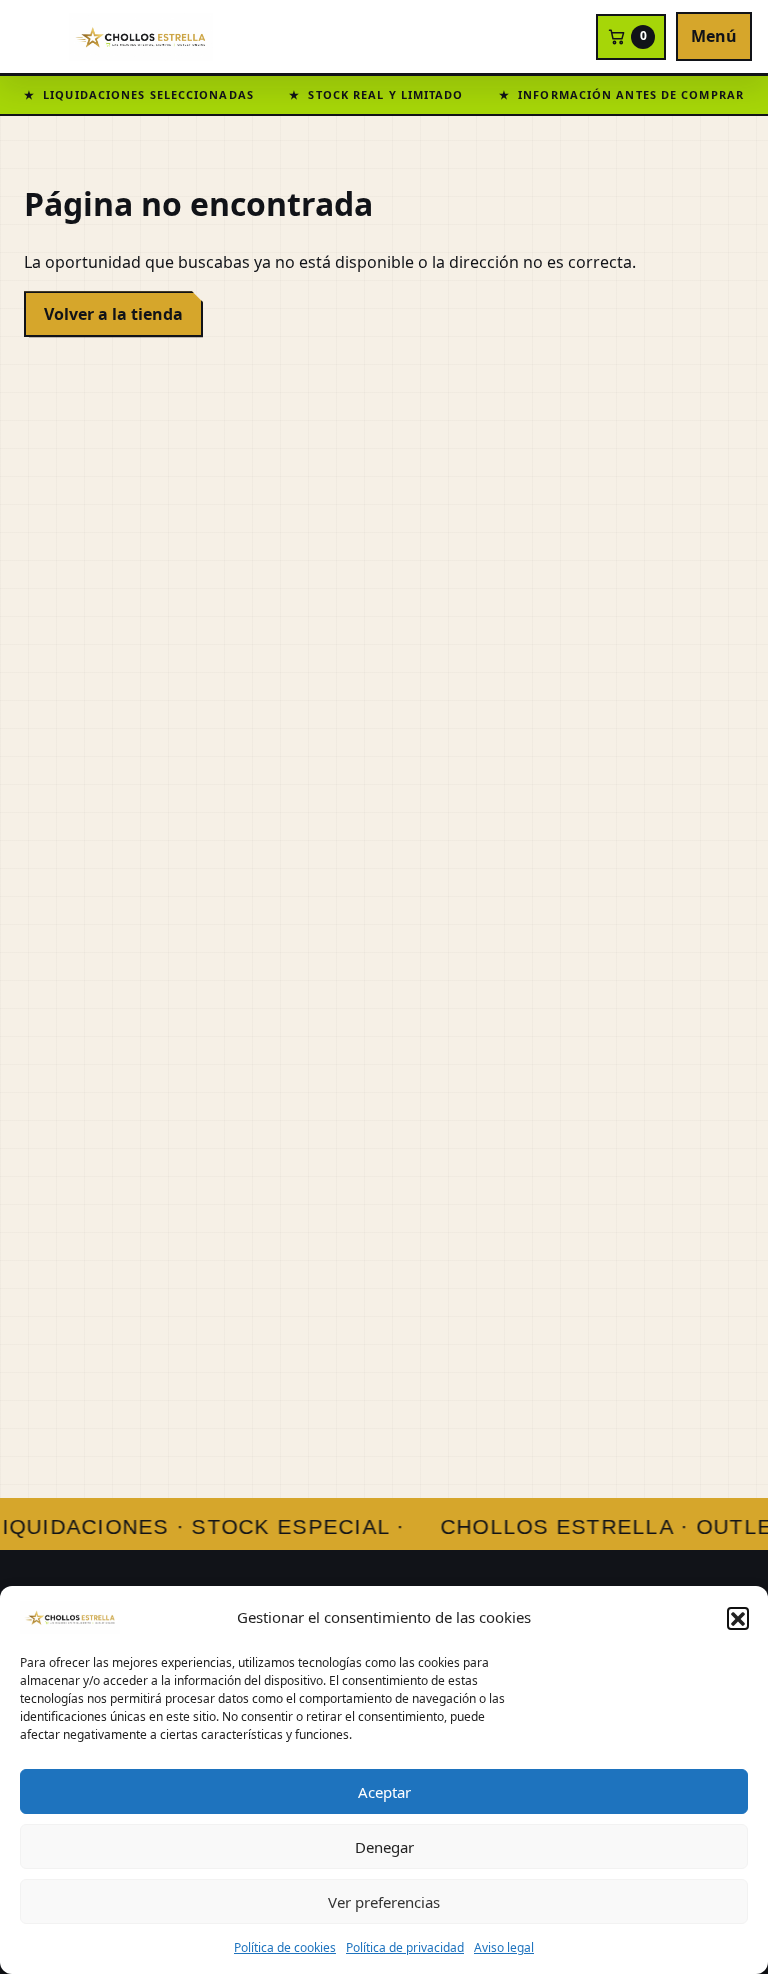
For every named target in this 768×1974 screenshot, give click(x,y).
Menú (714, 36)
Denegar (384, 1847)
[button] (738, 1618)
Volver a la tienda (113, 314)
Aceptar (384, 1792)
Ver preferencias (384, 1902)
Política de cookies (285, 1947)
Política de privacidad (405, 1947)
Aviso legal (504, 1947)
